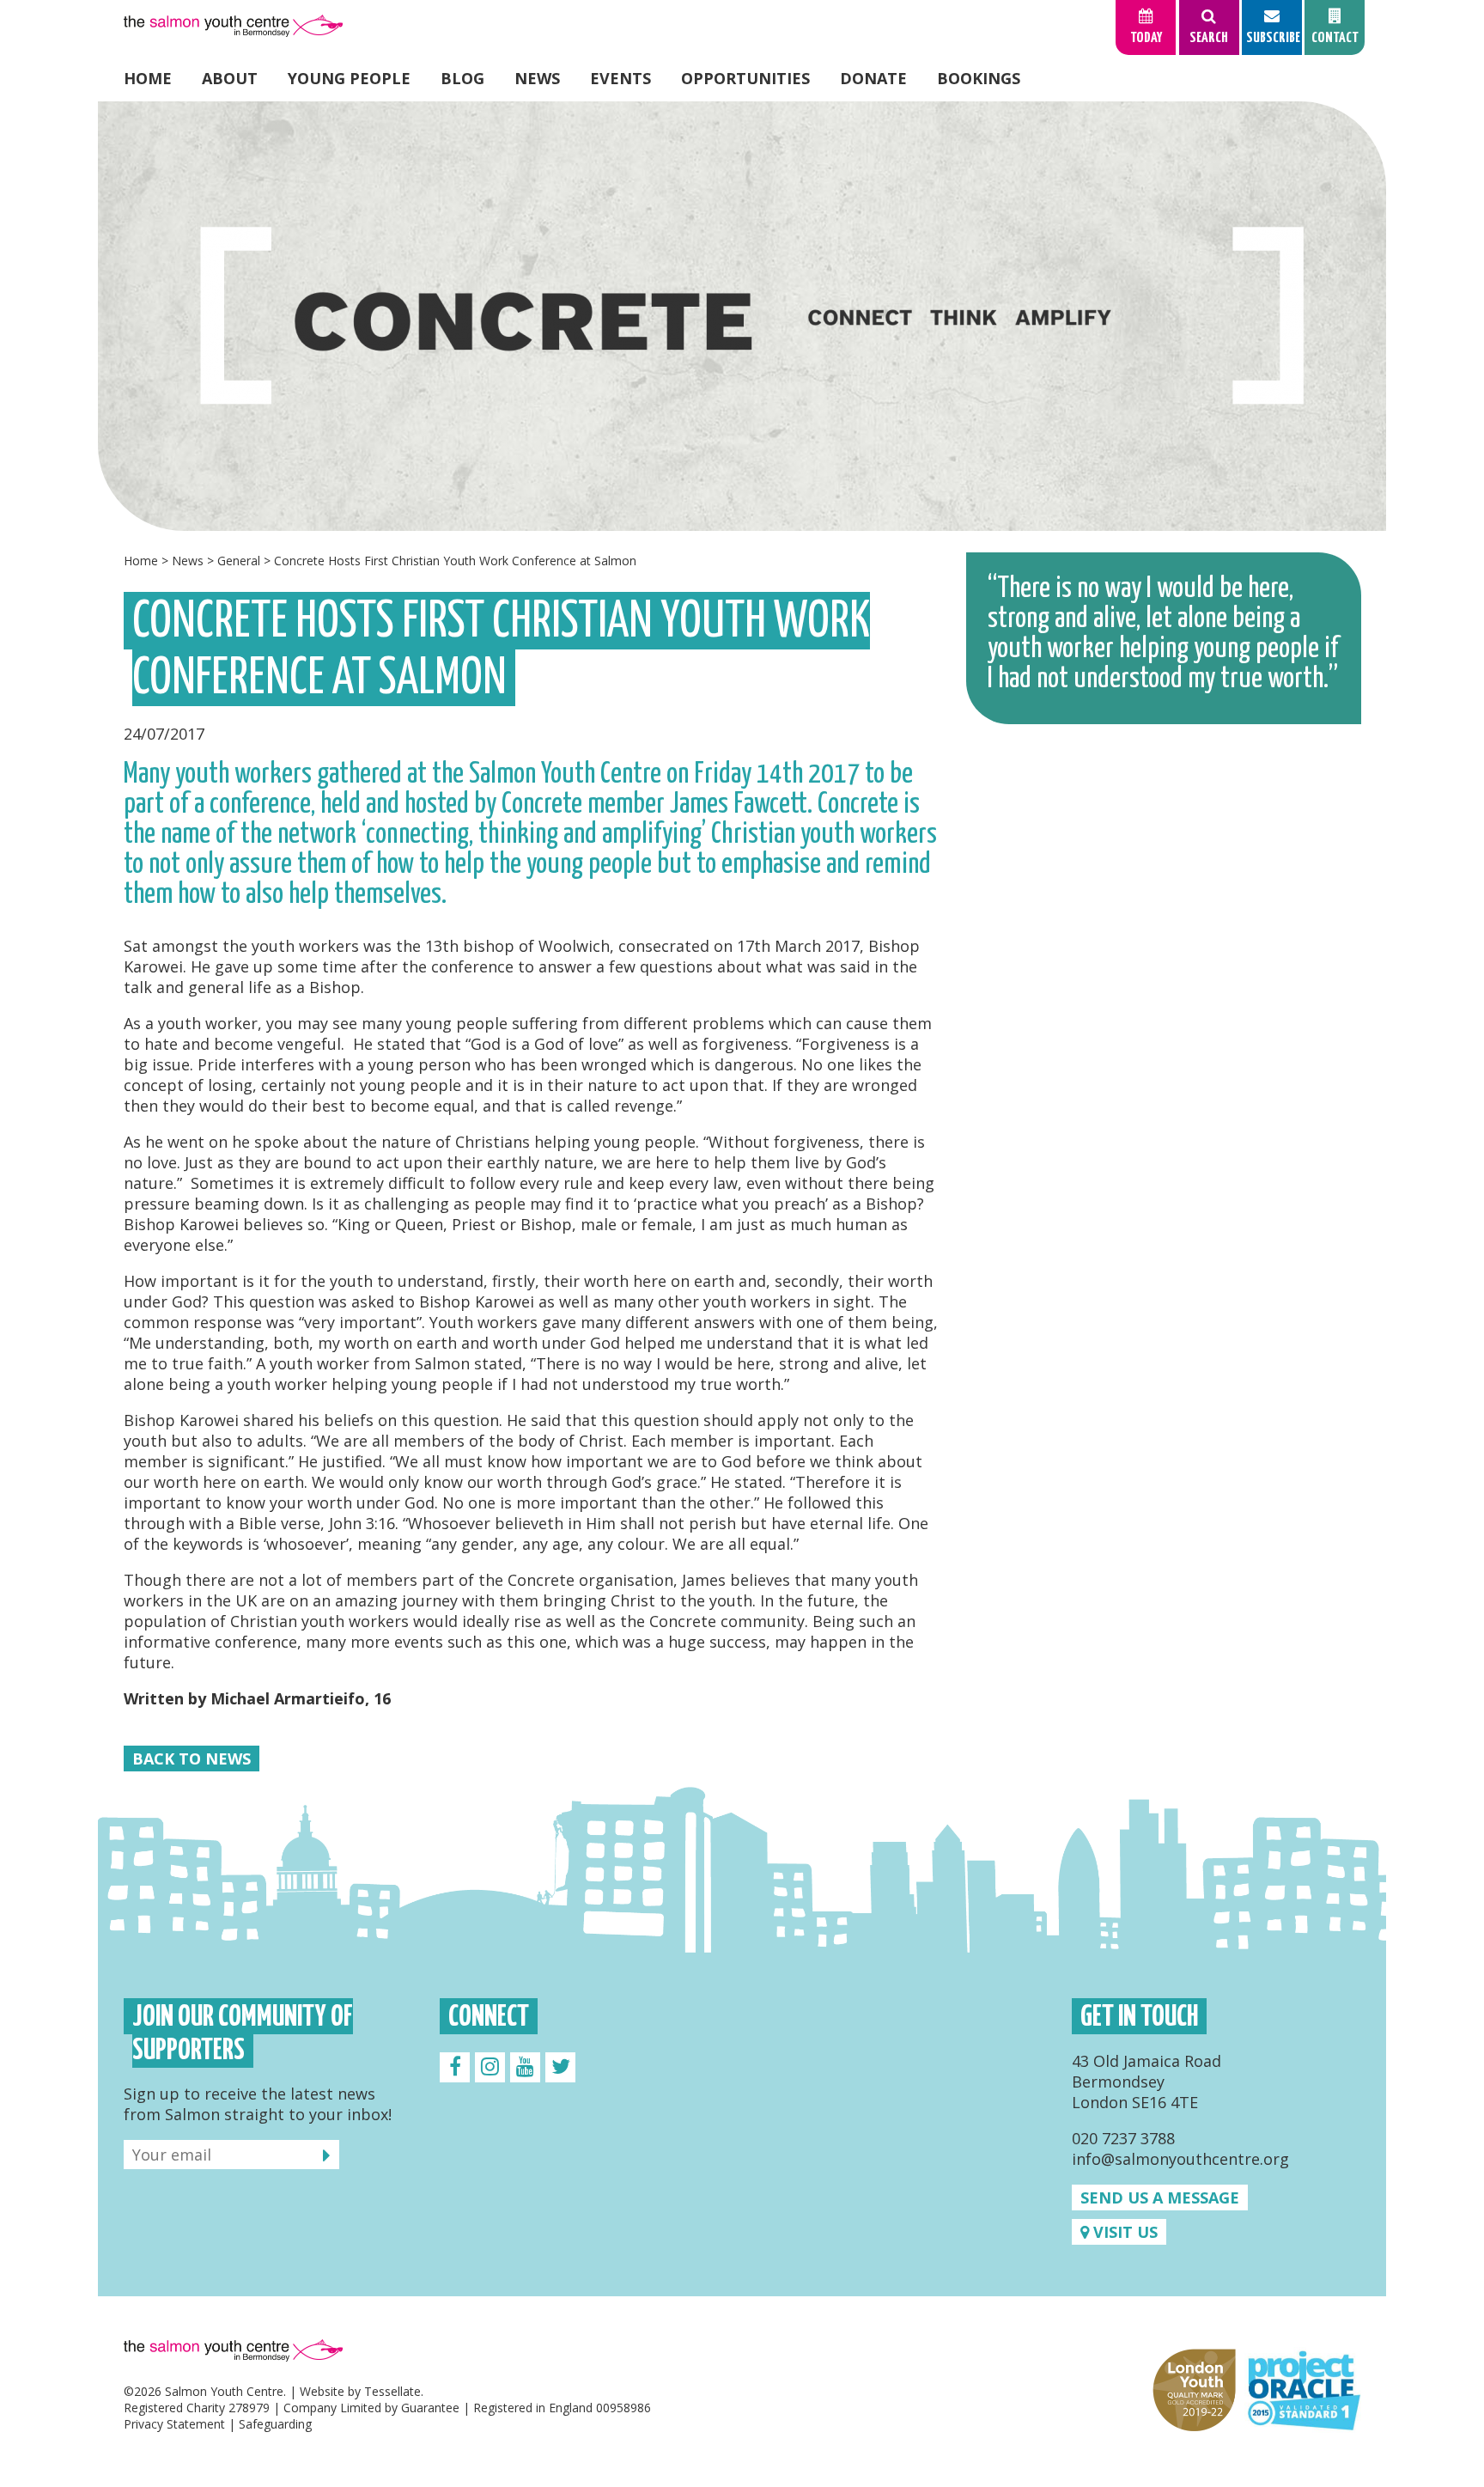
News (537, 78)
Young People (349, 78)
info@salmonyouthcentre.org (1180, 2159)
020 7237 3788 (1123, 2138)
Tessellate (392, 2391)
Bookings (979, 78)
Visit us (1123, 2232)
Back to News (192, 1759)
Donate (873, 78)
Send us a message (1160, 2197)
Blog (462, 78)
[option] (742, 316)
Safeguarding (275, 2424)
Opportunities (745, 78)
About (230, 78)
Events (620, 78)
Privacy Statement (174, 2424)
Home (148, 78)
